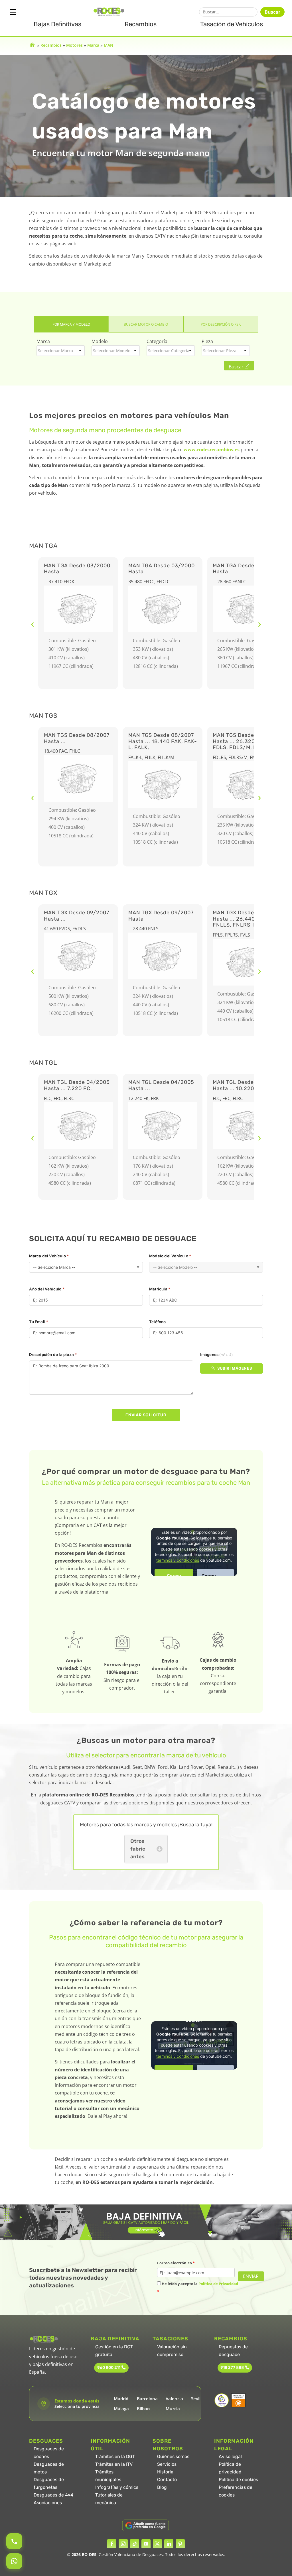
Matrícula (160, 1289)
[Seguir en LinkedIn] (169, 2544)
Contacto (167, 2480)
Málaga (121, 2408)
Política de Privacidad (218, 2284)
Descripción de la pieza (53, 1355)
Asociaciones (48, 2503)
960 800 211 (109, 2368)
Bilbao (143, 2408)
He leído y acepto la (198, 2288)
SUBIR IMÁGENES (235, 1368)
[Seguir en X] (157, 2544)
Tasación (232, 24)
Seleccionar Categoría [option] (169, 351)
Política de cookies (238, 2480)
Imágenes (216, 1355)
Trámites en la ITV (114, 2464)
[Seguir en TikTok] (135, 2544)
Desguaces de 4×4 (53, 2495)
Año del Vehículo (47, 1289)
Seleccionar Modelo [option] (112, 351)
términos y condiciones (178, 1560)
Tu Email (39, 1322)
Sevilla (198, 2398)
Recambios (141, 24)
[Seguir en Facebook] (112, 2544)
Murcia (173, 2408)
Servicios (167, 2464)
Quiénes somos (173, 2456)
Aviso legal (230, 2456)
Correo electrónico (176, 2263)
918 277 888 (232, 2368)
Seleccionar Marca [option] (55, 351)
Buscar (272, 12)
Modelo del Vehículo (170, 1256)
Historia (165, 2472)
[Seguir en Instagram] (123, 2544)
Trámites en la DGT (115, 2456)
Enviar (251, 2276)
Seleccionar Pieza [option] (220, 351)
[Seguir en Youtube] (146, 2544)
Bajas (57, 24)
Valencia (174, 2398)
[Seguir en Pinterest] (180, 2544)
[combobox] (61, 351)
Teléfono (158, 1322)
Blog (162, 2487)
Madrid (121, 2398)
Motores (74, 45)
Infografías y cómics (117, 2487)
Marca (93, 45)
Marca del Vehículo (49, 1256)
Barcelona (147, 2398)
